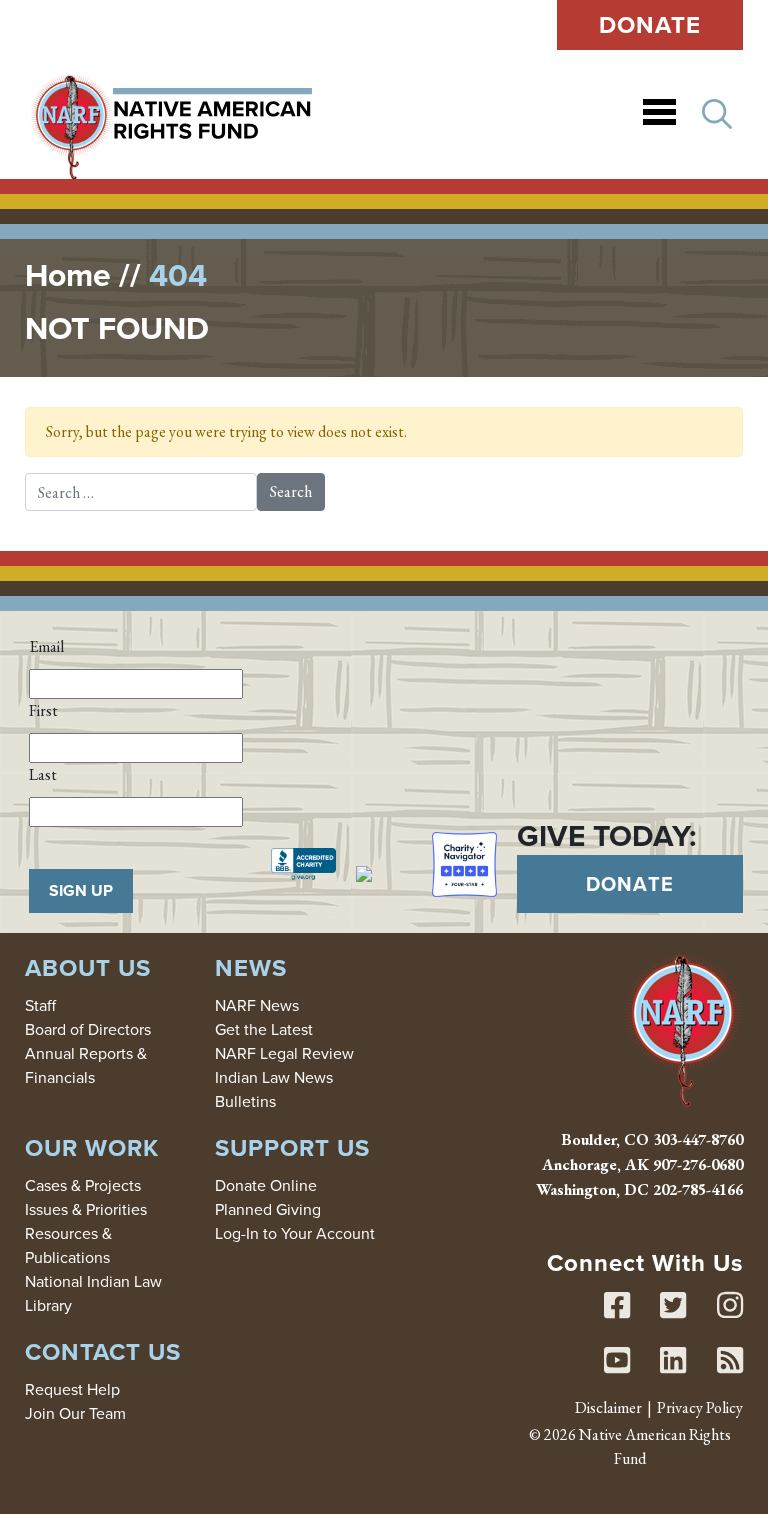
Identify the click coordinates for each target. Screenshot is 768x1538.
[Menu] (659, 114)
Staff (40, 1005)
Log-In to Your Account (295, 1233)
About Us (88, 967)
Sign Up (81, 890)
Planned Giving (268, 1209)
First (43, 710)
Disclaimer (608, 1407)
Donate (650, 24)
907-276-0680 (698, 1164)
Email (46, 646)
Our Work (92, 1147)
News (251, 967)
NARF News (257, 1005)
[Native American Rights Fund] (171, 114)
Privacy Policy (700, 1407)
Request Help (72, 1389)
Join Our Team (75, 1413)
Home (68, 274)
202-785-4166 (698, 1189)
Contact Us (103, 1351)
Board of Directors (88, 1029)
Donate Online (266, 1185)
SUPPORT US (292, 1147)
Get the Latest (264, 1029)
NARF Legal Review (284, 1053)
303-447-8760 (698, 1139)
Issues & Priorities (86, 1209)
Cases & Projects (83, 1185)
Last (43, 774)
